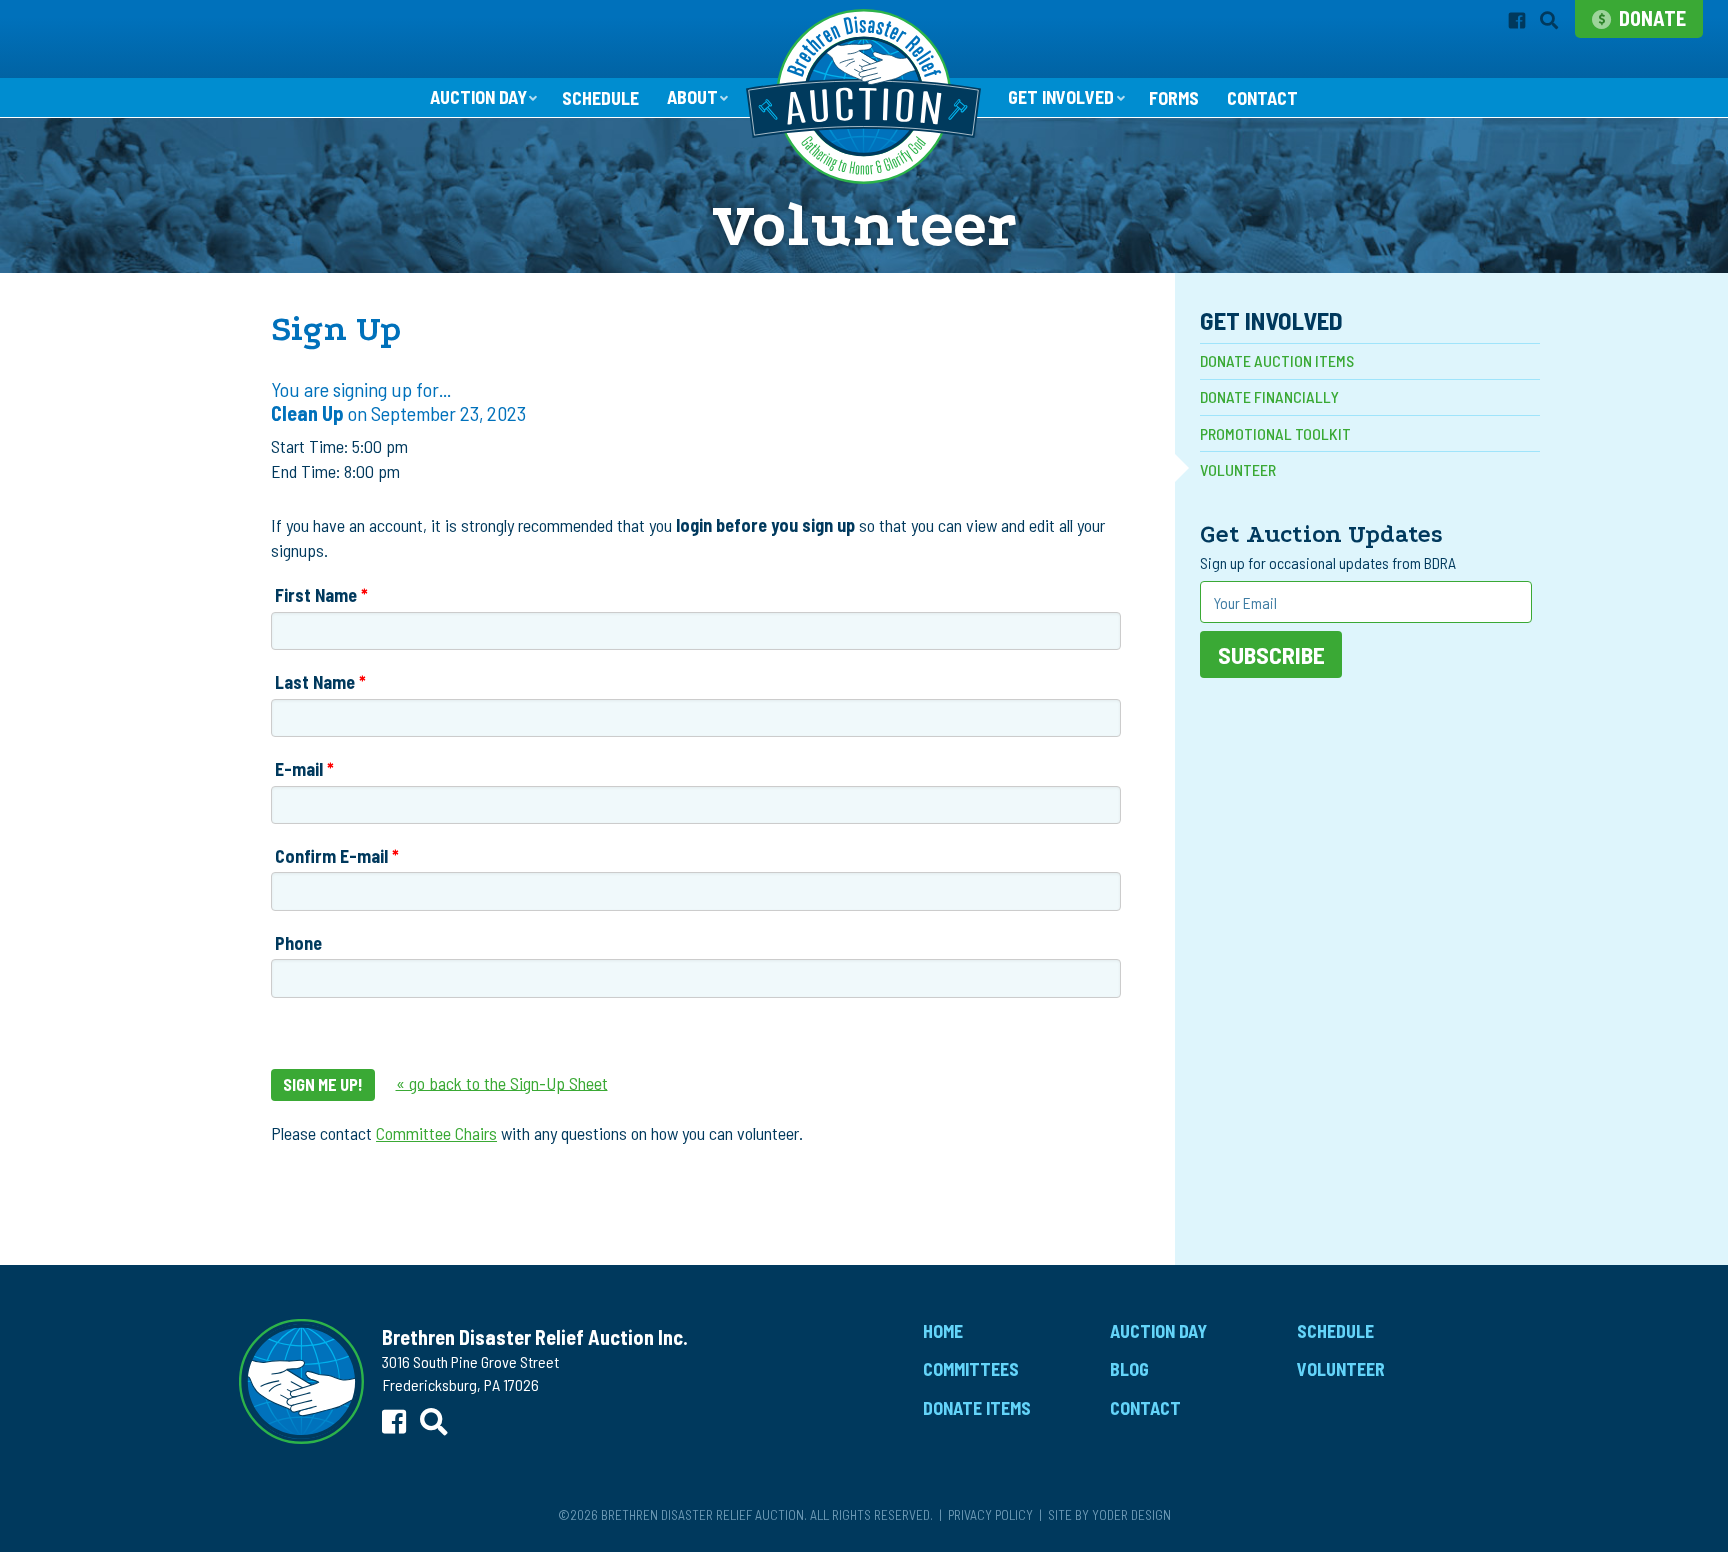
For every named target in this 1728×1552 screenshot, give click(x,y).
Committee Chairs (436, 1133)
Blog (1129, 1369)
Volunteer (1238, 469)
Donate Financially (1269, 396)
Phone (298, 943)
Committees (971, 1369)
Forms (1174, 98)
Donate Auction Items (1277, 360)
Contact (1262, 98)
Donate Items (977, 1408)
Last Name (315, 682)
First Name (316, 595)
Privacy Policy (990, 1514)
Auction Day (478, 97)
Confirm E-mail (331, 856)
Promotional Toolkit (1275, 433)
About (692, 97)
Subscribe (1271, 654)
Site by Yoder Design (1109, 1514)
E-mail (299, 769)
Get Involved (1061, 97)
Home (943, 1331)
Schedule (600, 98)
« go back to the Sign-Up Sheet (502, 1082)
